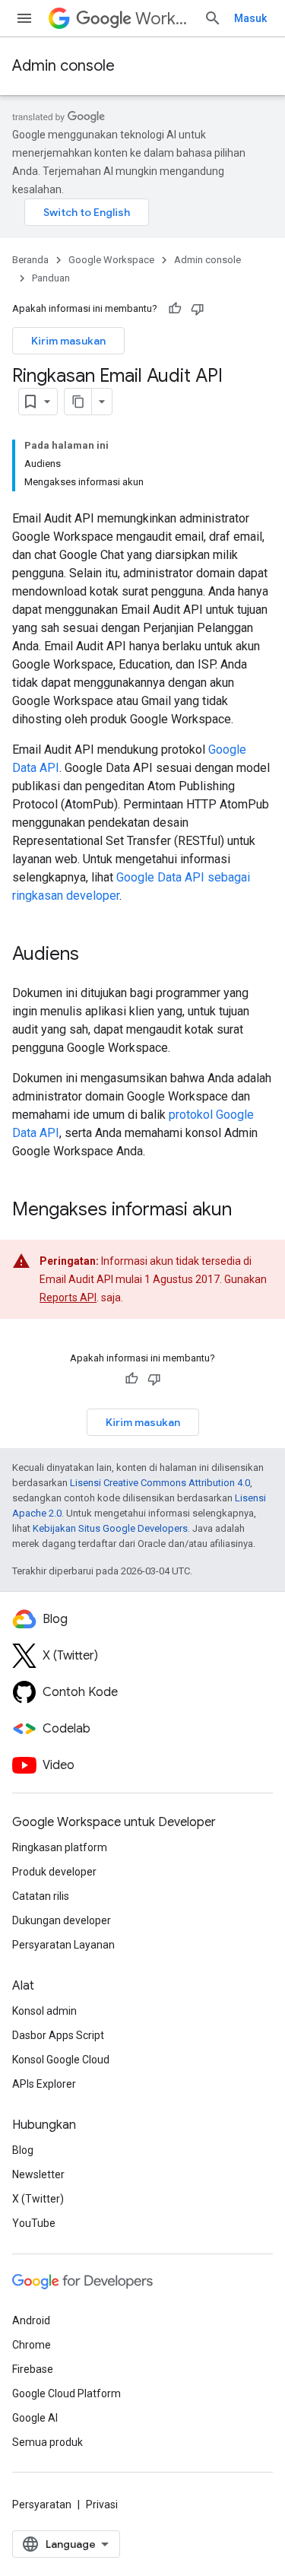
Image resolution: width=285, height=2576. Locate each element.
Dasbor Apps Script (58, 2035)
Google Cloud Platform (66, 2393)
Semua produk (47, 2442)
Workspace (163, 19)
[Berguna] (175, 309)
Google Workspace (111, 260)
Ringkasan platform (60, 1847)
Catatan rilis (41, 1896)
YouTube (34, 2223)
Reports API (68, 1298)
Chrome (32, 2345)
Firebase (33, 2369)
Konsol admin (44, 2011)
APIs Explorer (44, 2084)
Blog (23, 2150)
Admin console (63, 66)
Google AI (35, 2418)
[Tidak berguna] (198, 309)
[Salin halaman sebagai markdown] (78, 402)
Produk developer (54, 1872)
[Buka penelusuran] (213, 18)
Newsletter (38, 2174)
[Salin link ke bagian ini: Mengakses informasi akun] (247, 1211)
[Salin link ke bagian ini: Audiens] (94, 955)
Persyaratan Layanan (63, 1945)
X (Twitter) (38, 2199)
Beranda (30, 260)
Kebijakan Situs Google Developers (110, 1528)
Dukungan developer (62, 1920)
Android (31, 2320)
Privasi (102, 2505)
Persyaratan (42, 2505)
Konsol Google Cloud (61, 2060)
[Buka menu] (24, 18)
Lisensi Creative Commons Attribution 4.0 (160, 1483)
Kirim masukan (68, 341)
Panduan (51, 278)
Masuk (250, 18)
